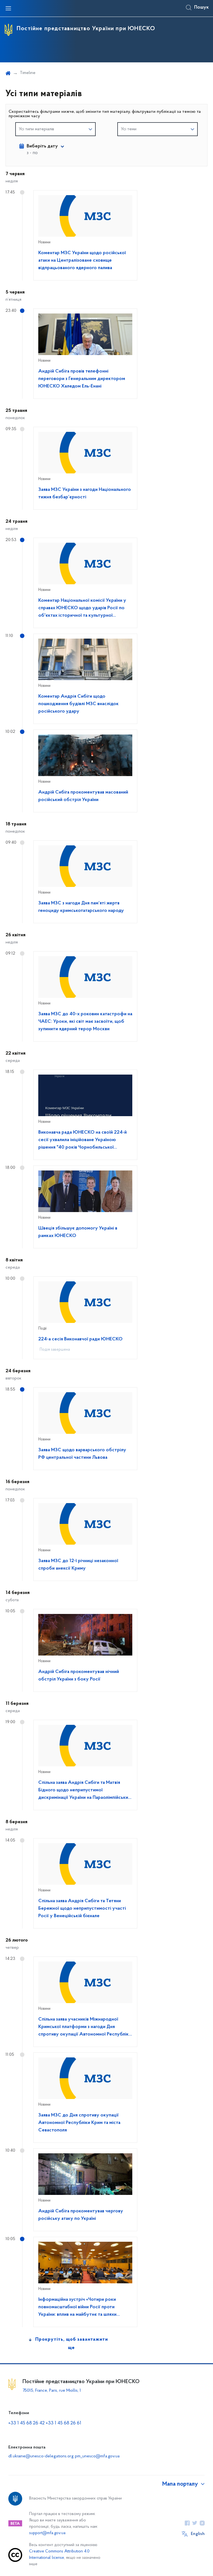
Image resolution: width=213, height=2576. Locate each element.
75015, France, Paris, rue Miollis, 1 (52, 2391)
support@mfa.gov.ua (47, 2533)
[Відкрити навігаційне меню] (8, 8)
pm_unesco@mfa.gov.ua (97, 2456)
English (198, 2534)
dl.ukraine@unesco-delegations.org (41, 2456)
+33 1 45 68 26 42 (26, 2423)
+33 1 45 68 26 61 (64, 2423)
